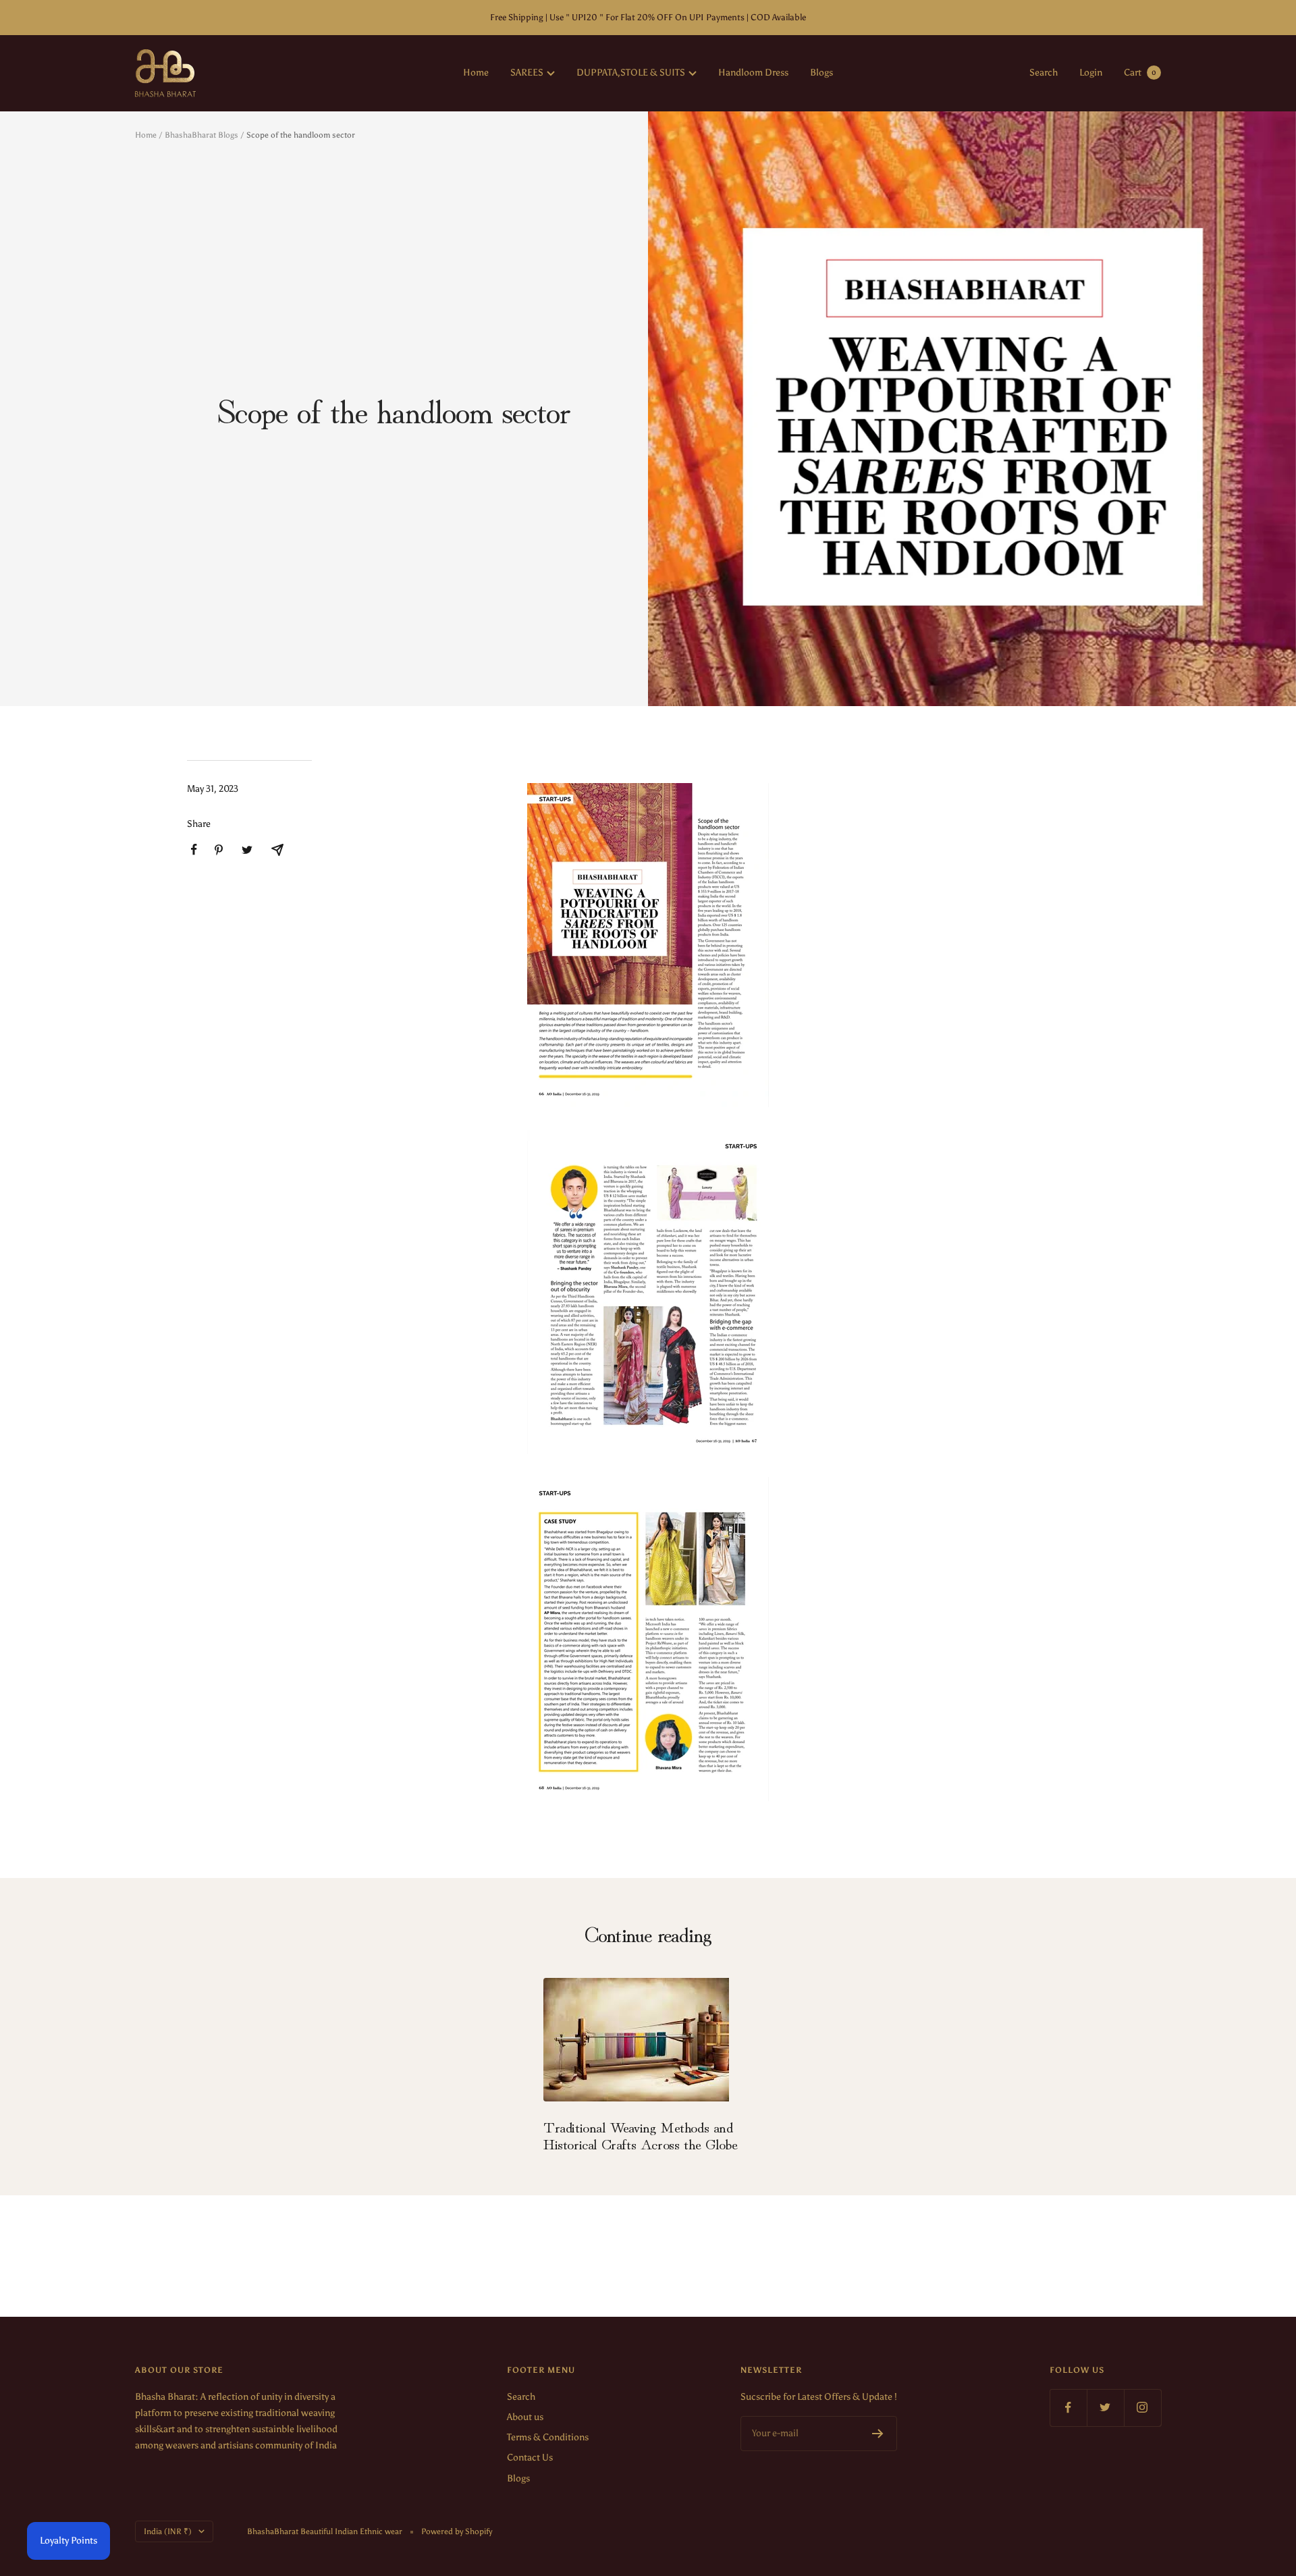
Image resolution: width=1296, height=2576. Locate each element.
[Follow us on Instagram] (1142, 2408)
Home (476, 73)
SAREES (527, 73)
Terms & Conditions (548, 2437)
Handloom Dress (753, 73)
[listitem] (194, 850)
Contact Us (530, 2458)
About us (525, 2417)
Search (1044, 73)
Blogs (821, 73)
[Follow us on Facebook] (1068, 2408)
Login (1091, 73)
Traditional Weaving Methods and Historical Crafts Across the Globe (640, 2135)
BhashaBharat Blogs (201, 135)
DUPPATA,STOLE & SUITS (631, 73)
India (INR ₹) (168, 2531)
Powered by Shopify (457, 2531)
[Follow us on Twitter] (1105, 2408)
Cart (1140, 73)
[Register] (878, 2434)
